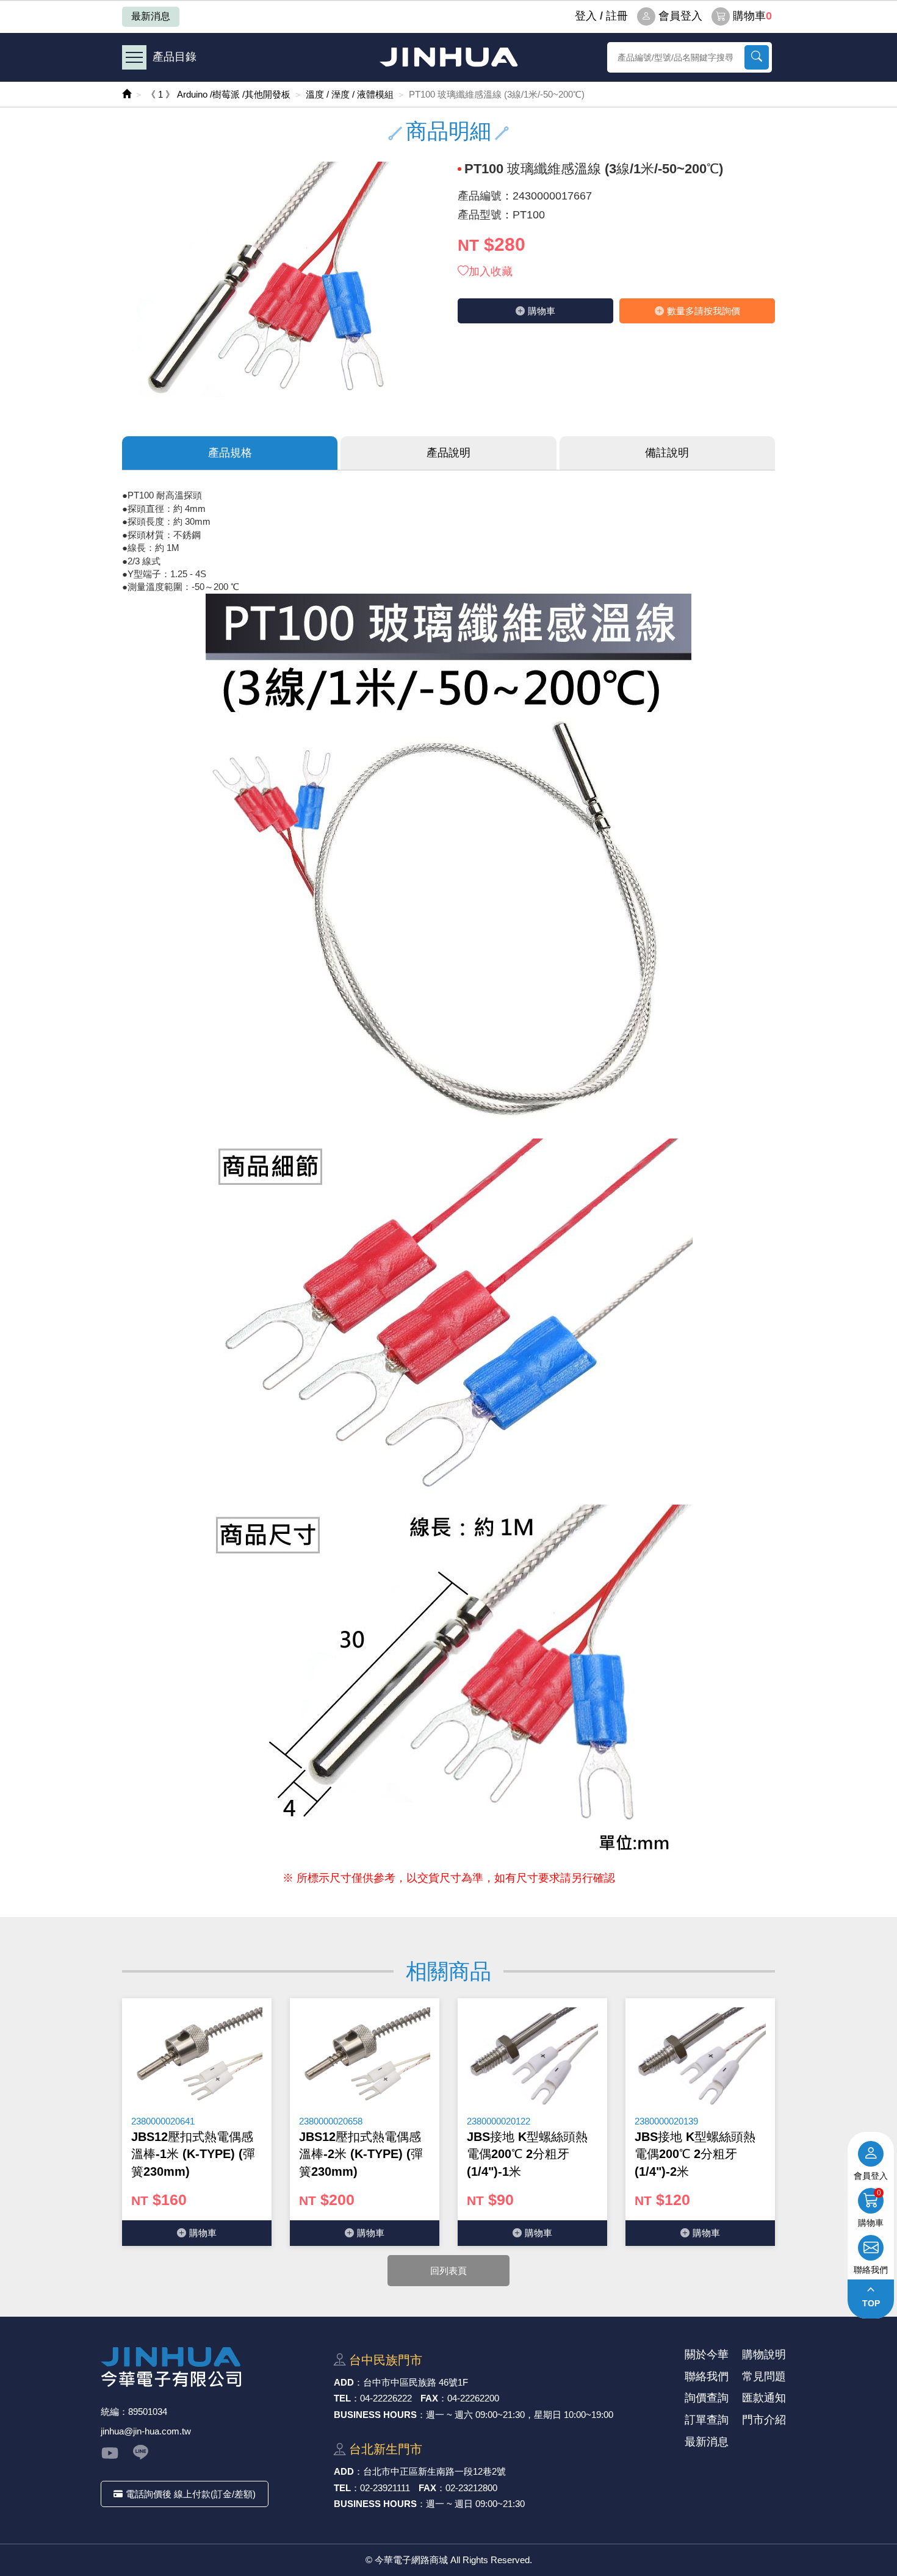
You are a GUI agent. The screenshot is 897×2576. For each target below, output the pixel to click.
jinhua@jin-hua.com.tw (146, 2431)
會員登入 (680, 16)
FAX (429, 2398)
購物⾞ (542, 311)
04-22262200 (473, 2398)
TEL (342, 2398)
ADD (344, 2382)
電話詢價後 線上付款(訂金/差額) (191, 2494)
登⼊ (586, 16)
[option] (197, 2122)
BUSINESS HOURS (375, 2415)
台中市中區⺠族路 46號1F (416, 2382)
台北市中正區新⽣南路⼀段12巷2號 (434, 2471)
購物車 (752, 16)
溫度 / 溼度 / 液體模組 (350, 94)
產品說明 (448, 453)
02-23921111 (385, 2488)
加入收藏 (491, 272)
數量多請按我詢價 (704, 311)
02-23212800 (471, 2488)
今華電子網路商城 (448, 57)
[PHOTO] (281, 281)
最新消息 (151, 16)
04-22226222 (386, 2398)
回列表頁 (448, 2271)
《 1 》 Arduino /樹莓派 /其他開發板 (218, 94)
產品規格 (230, 453)
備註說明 (667, 453)
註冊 (617, 16)
